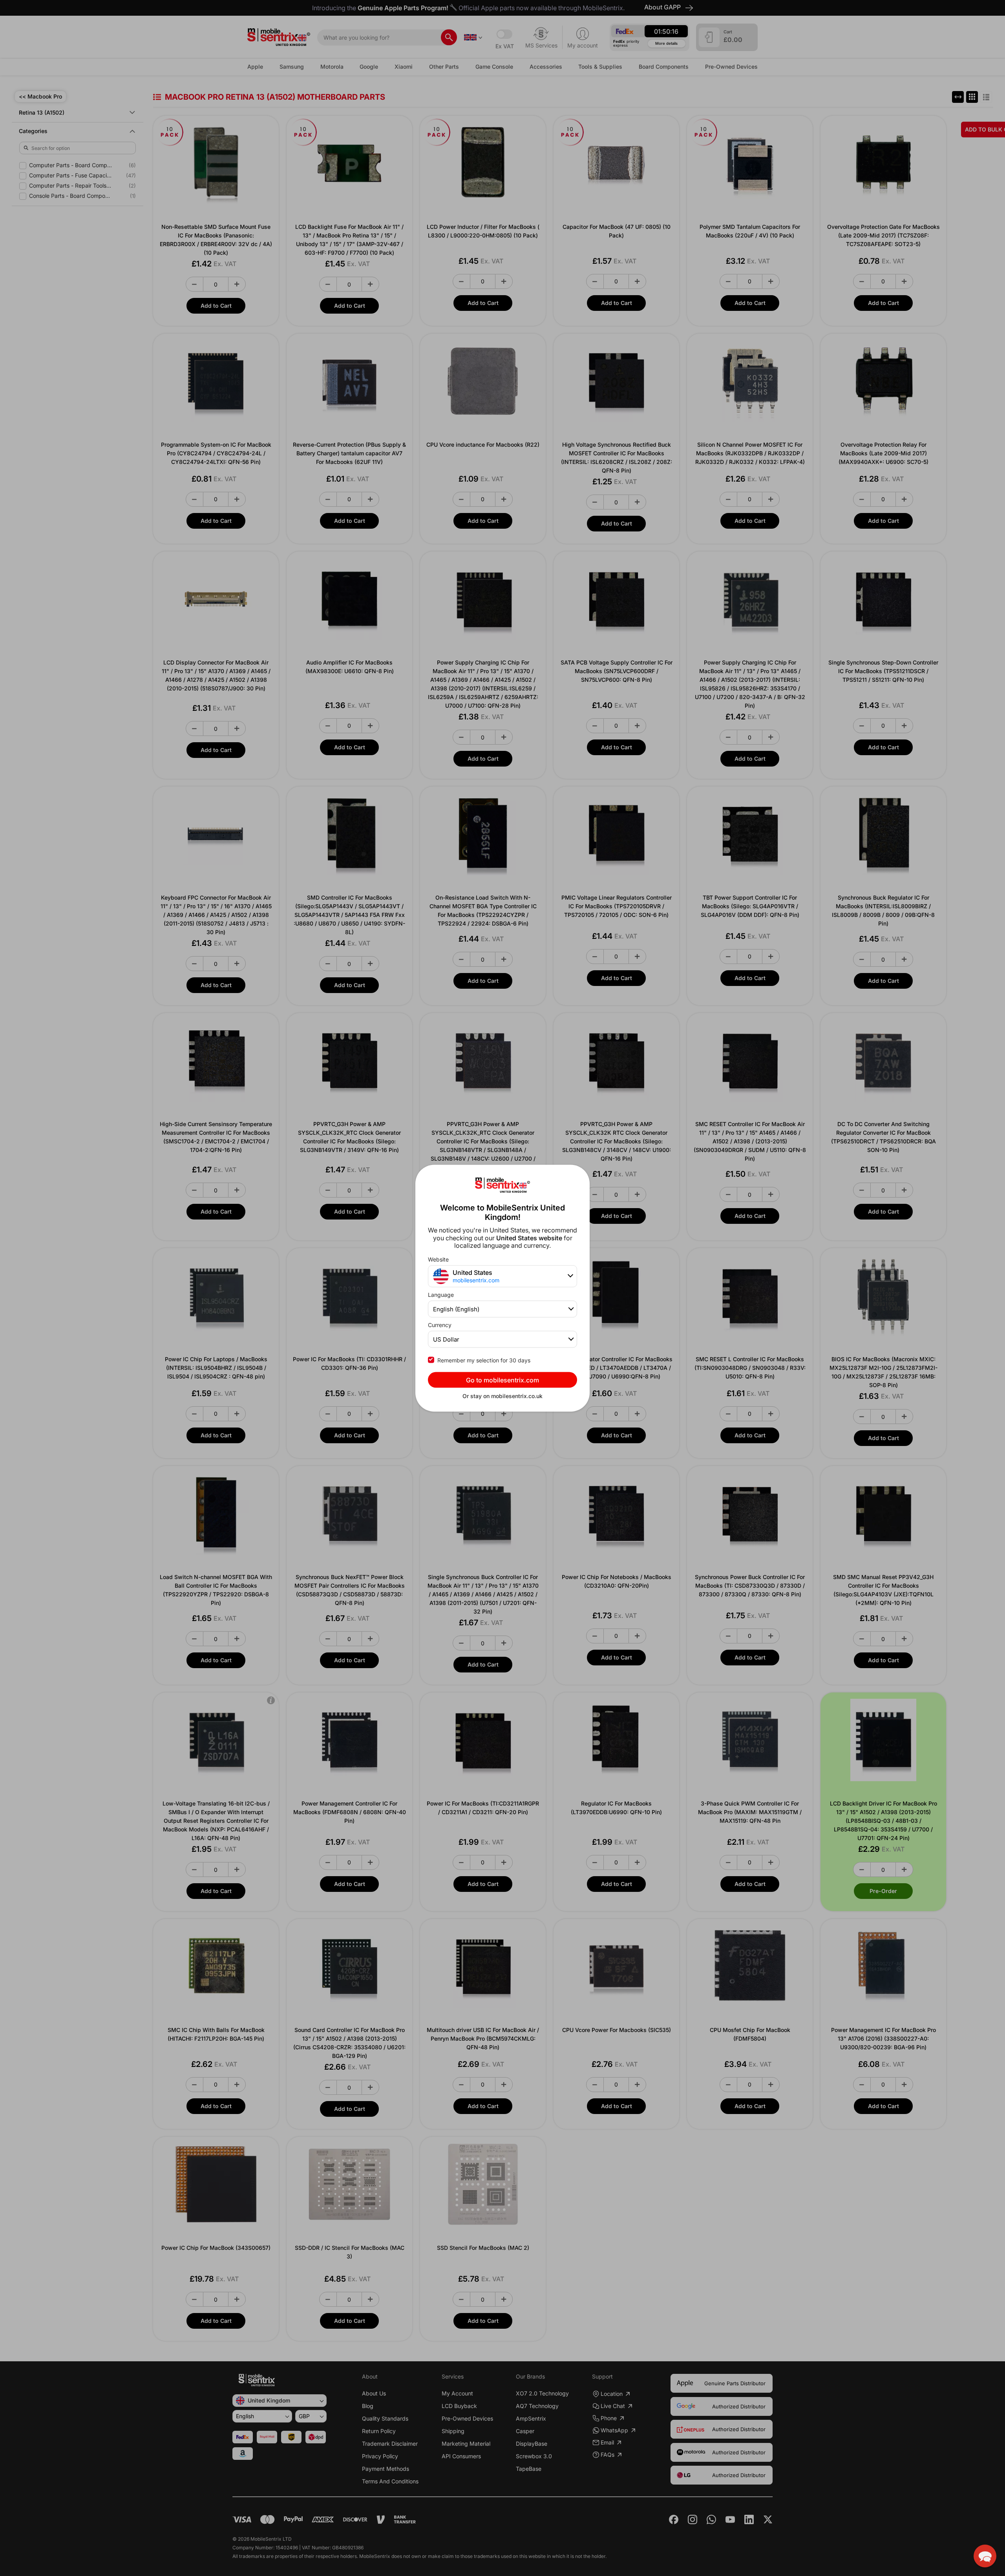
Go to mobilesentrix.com (502, 1380)
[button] (985, 2556)
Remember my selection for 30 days (484, 1360)
